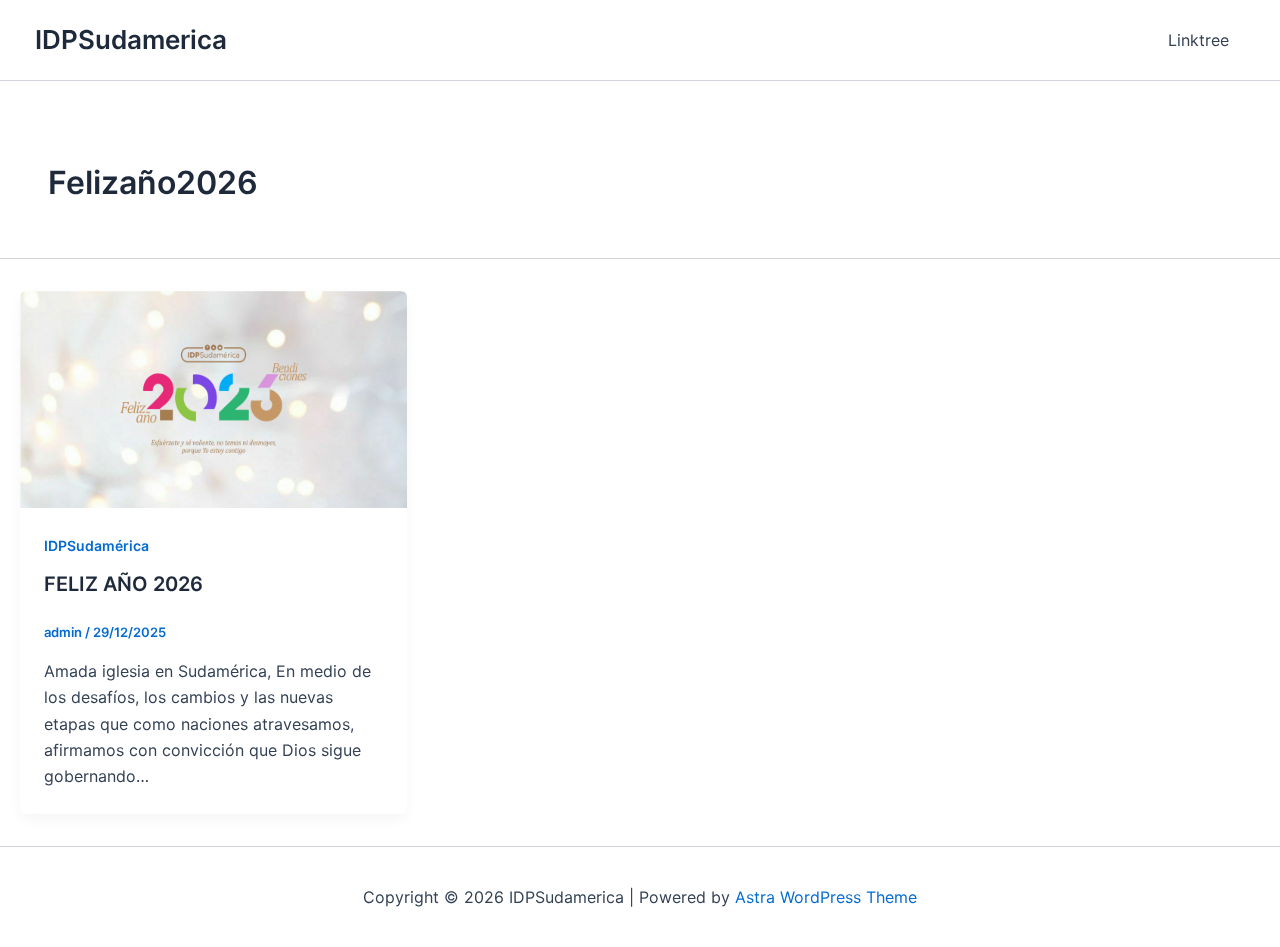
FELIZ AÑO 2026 (123, 584)
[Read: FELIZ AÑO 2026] (213, 398)
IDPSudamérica (96, 545)
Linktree (1198, 40)
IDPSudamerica (131, 39)
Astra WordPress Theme (826, 897)
